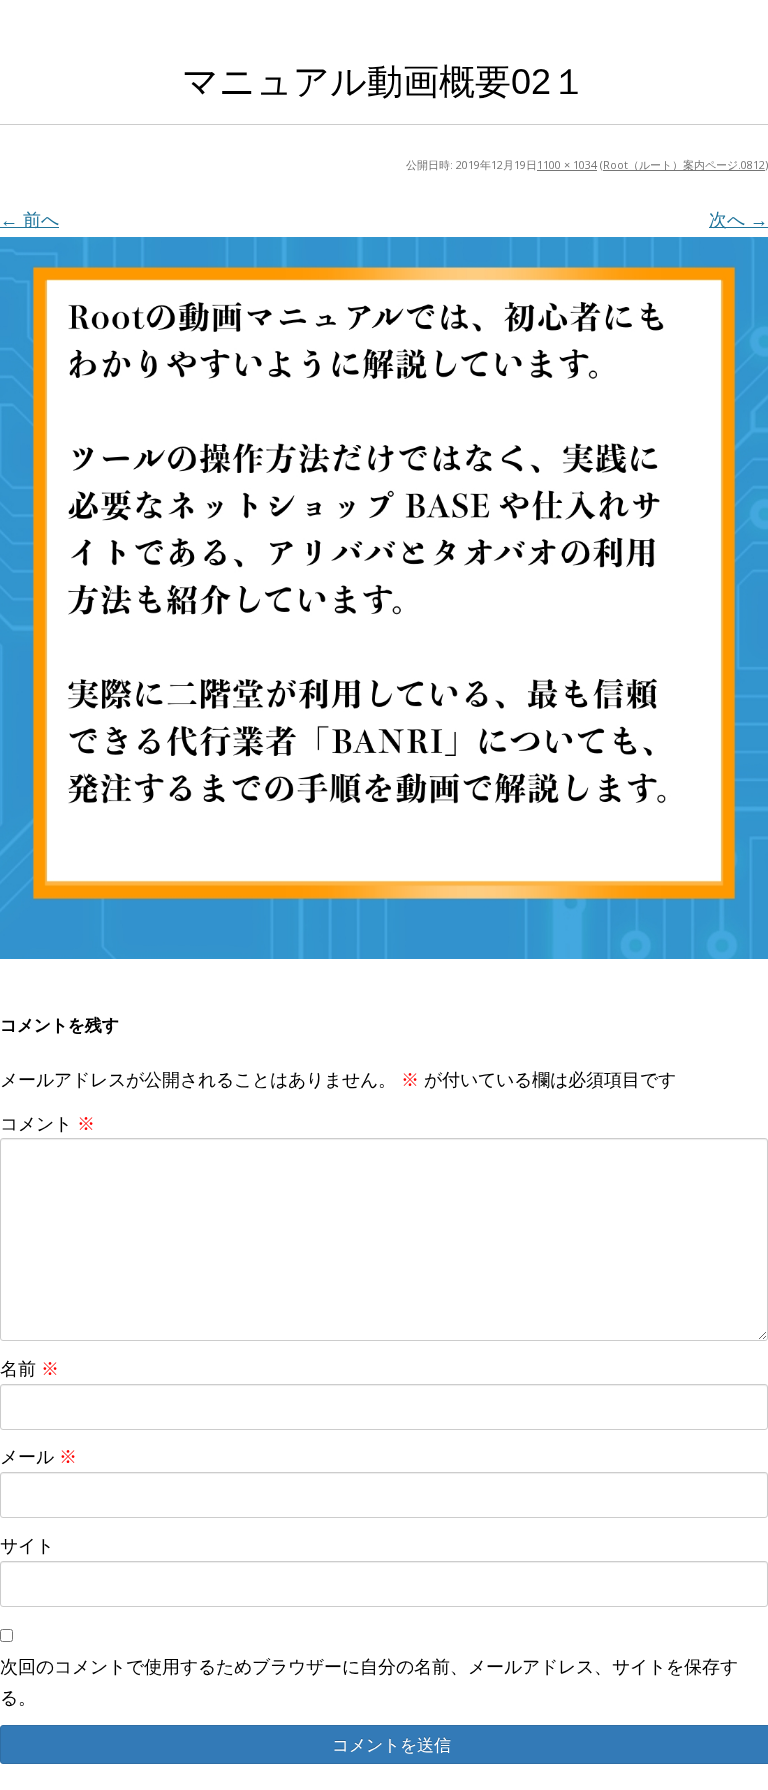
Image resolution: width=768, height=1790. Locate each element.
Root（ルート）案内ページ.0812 (684, 164)
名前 (29, 1368)
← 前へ (29, 219)
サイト (27, 1545)
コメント (47, 1123)
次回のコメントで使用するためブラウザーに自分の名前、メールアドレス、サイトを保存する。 (369, 1681)
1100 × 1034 (567, 164)
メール (38, 1456)
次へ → (738, 219)
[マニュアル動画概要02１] (384, 598)
